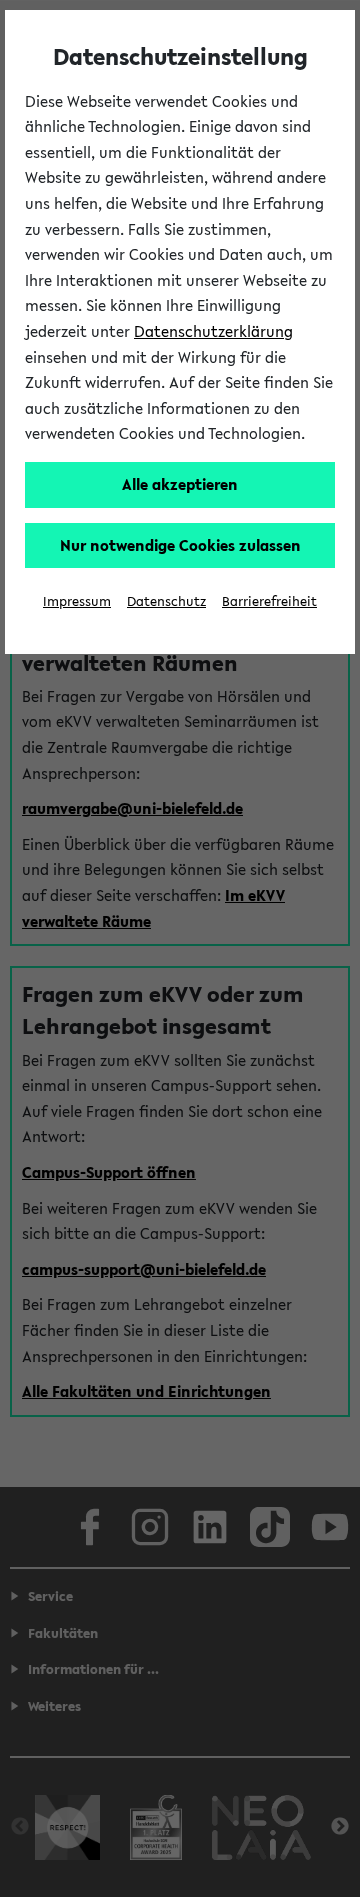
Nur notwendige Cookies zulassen (180, 545)
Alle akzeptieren (180, 484)
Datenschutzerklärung (213, 331)
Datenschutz (166, 601)
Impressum (77, 601)
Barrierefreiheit (269, 601)
